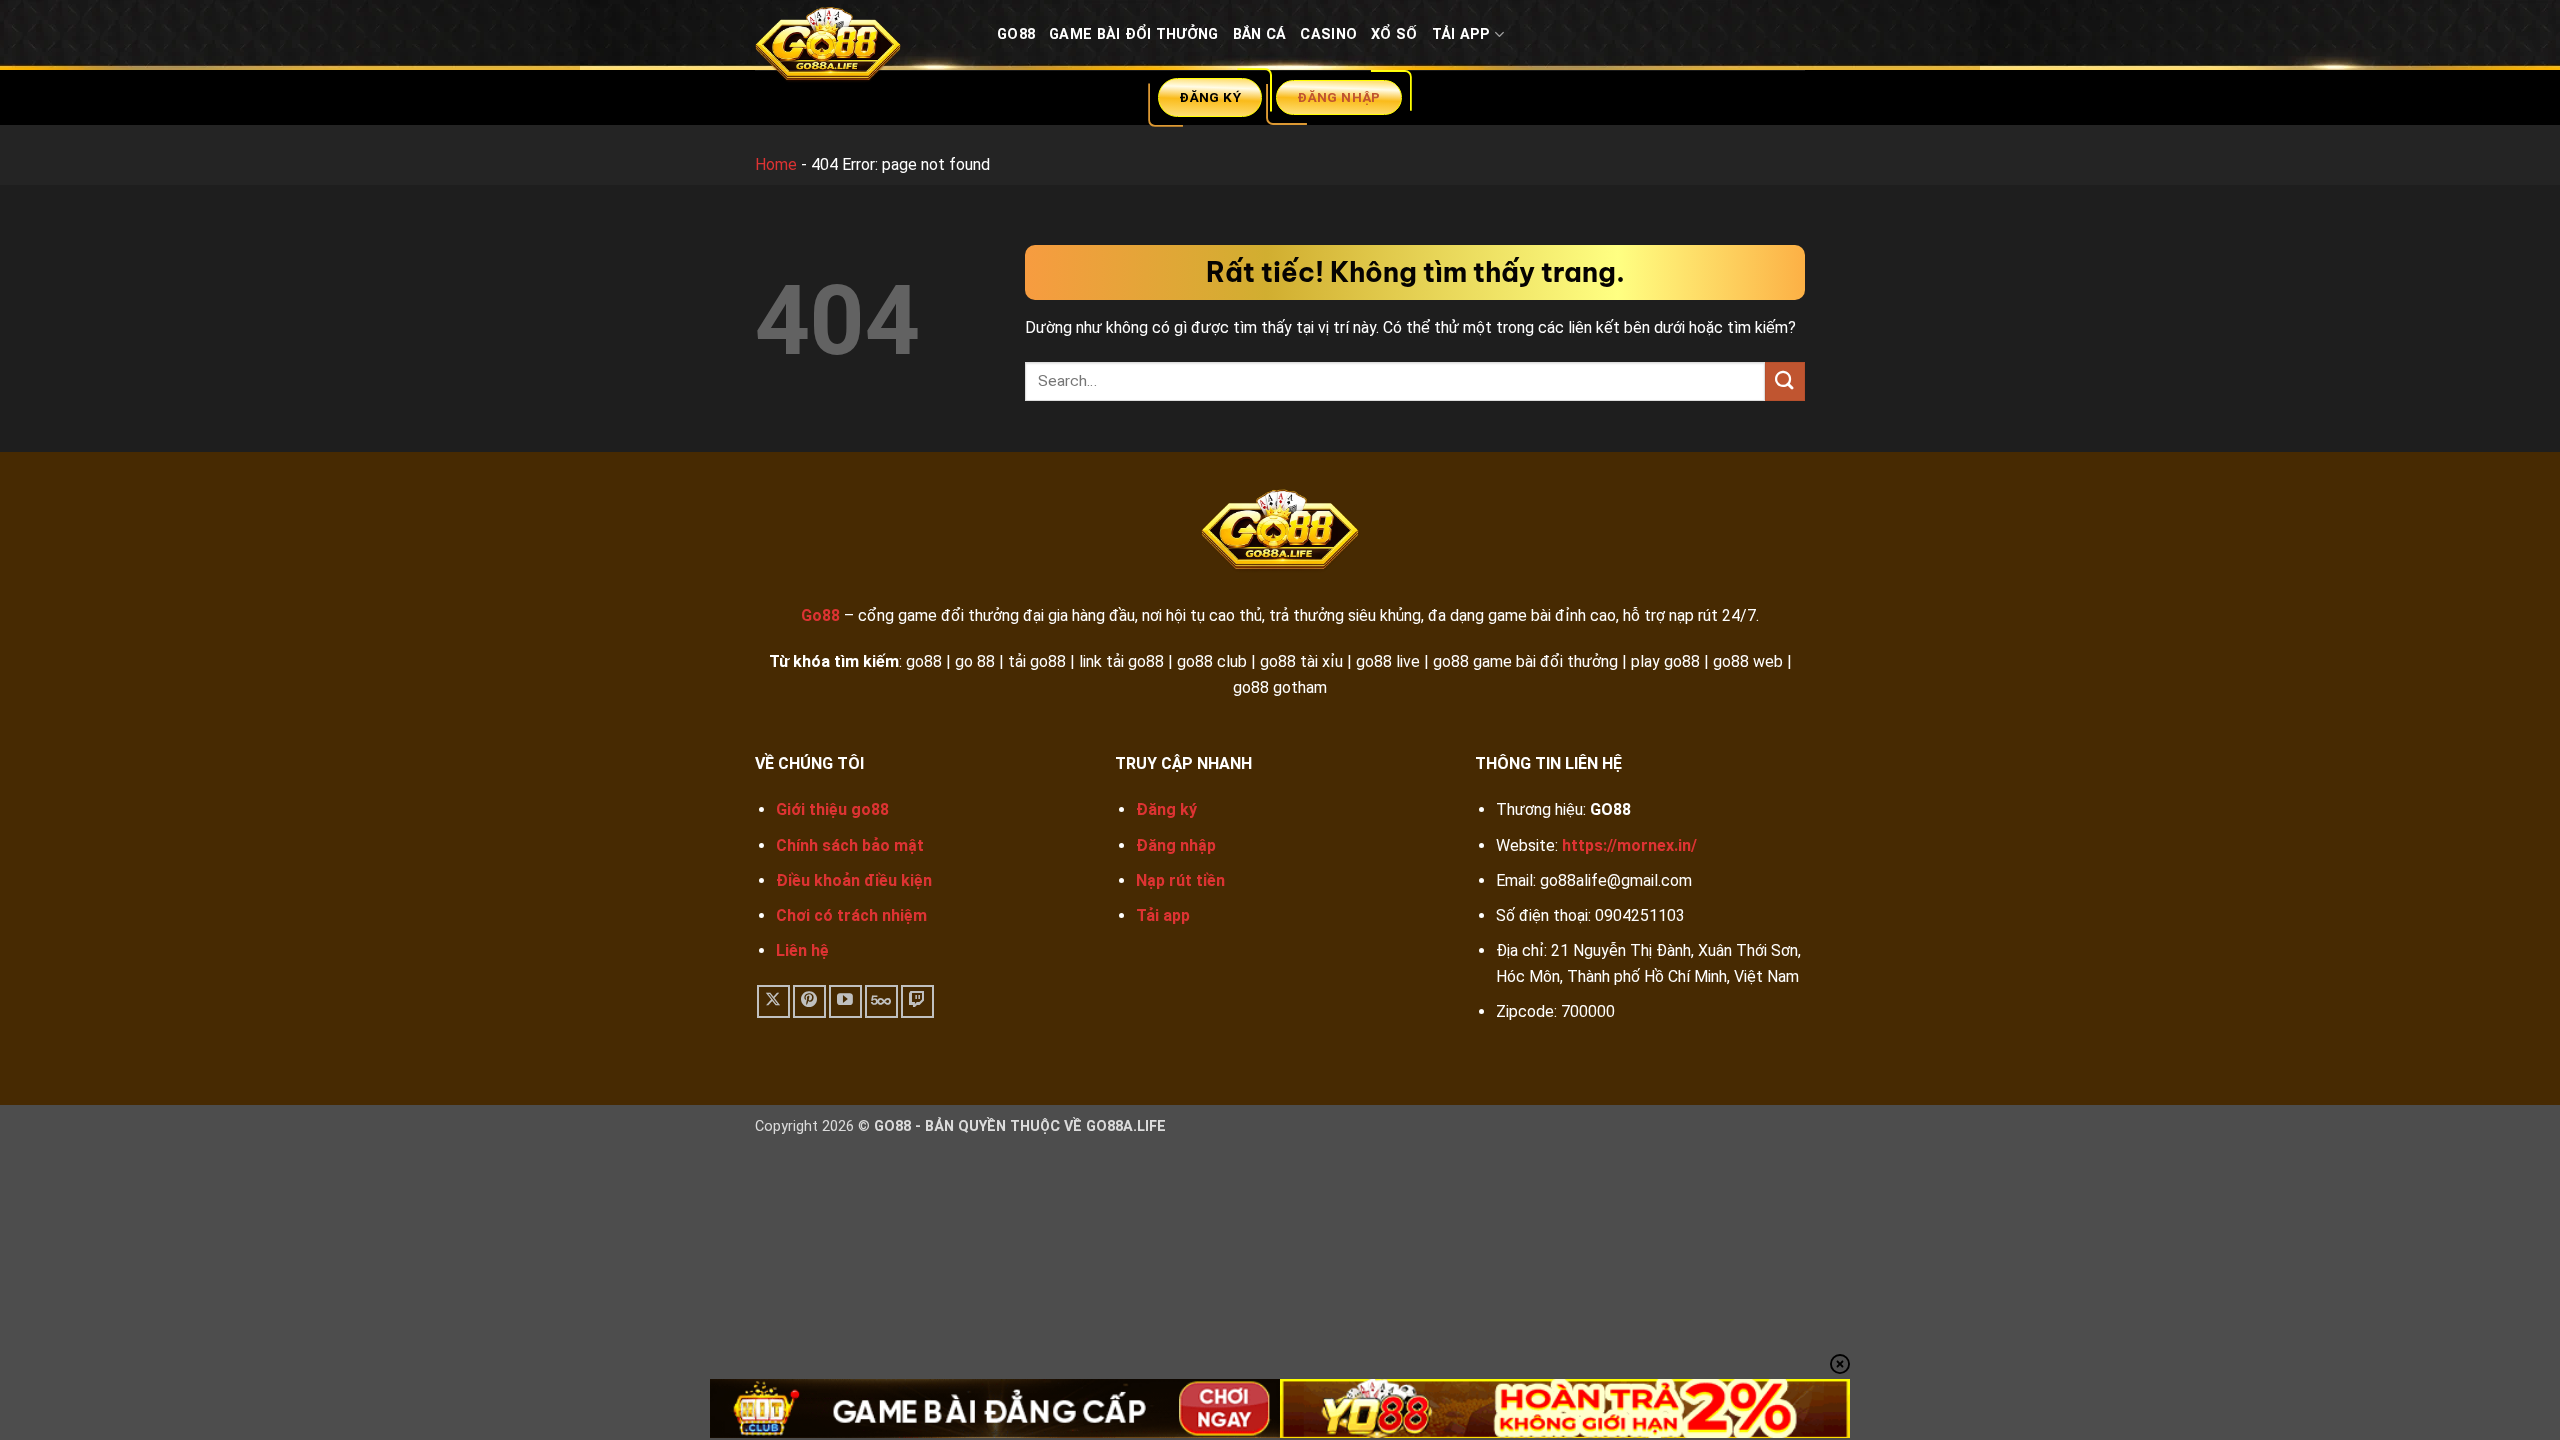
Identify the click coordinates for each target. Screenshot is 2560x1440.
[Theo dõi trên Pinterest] (809, 1001)
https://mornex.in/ (1629, 845)
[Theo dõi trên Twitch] (917, 1001)
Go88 (1016, 34)
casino (1328, 34)
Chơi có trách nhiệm (851, 915)
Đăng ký (1166, 809)
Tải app (1163, 915)
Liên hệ (802, 950)
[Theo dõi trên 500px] (881, 1001)
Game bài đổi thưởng (1133, 34)
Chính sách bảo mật (850, 845)
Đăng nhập (1176, 845)
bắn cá (1260, 34)
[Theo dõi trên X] (773, 1001)
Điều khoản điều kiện (854, 880)
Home (776, 164)
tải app (1461, 34)
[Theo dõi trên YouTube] (845, 1001)
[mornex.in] (861, 48)
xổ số (1394, 34)
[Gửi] (1785, 381)
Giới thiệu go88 (832, 809)
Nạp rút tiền (1180, 880)
